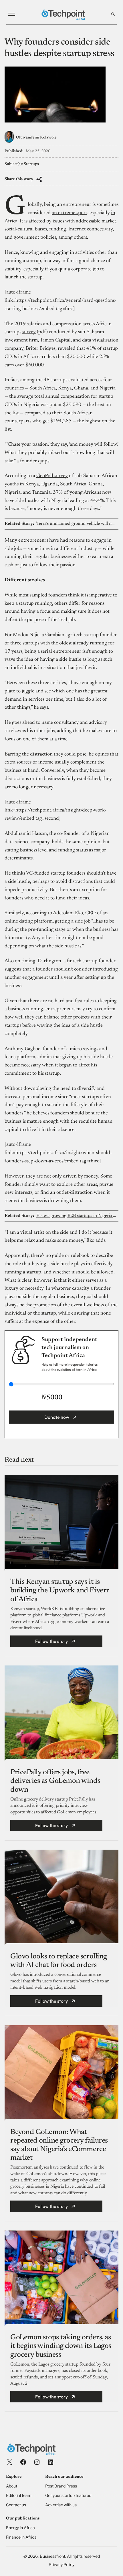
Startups (31, 164)
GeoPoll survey (52, 476)
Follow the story (51, 1641)
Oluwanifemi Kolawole (36, 137)
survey (29, 332)
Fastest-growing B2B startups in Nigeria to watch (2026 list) (76, 1216)
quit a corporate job (79, 269)
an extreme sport (70, 213)
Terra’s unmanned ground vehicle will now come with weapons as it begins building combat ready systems (76, 524)
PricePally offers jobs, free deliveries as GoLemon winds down (55, 1781)
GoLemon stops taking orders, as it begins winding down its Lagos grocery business (61, 2346)
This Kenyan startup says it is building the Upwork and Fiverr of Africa (60, 1591)
